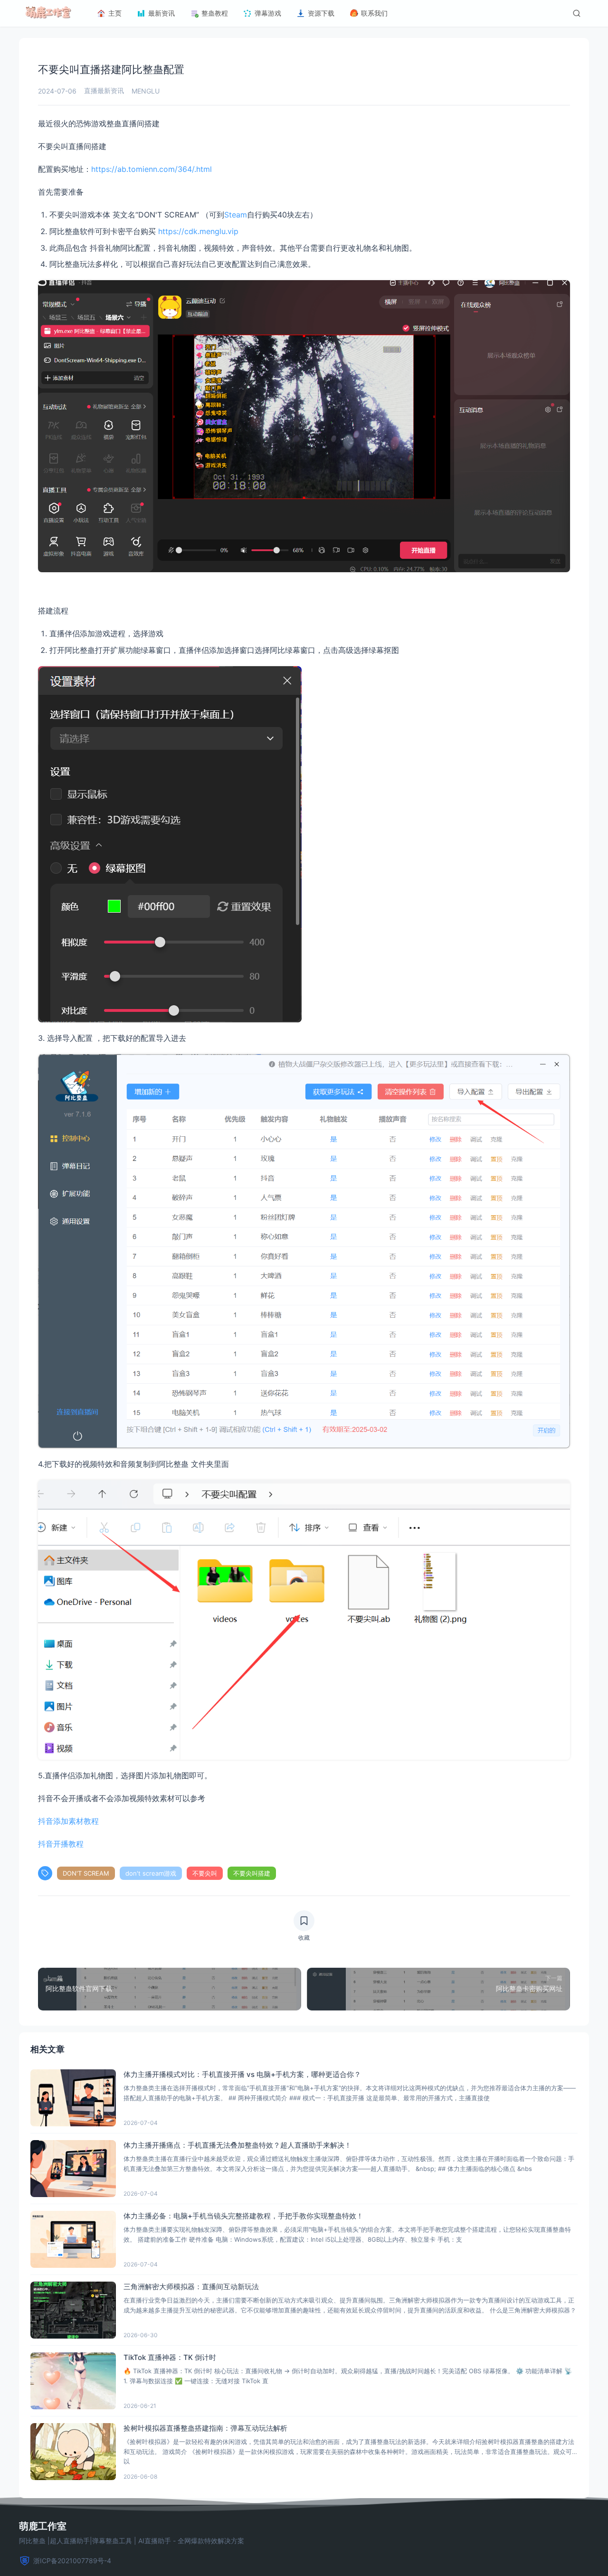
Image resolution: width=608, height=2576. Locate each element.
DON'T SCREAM (86, 1873)
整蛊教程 (215, 13)
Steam (236, 215)
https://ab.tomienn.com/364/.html (152, 169)
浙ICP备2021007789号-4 (72, 2561)
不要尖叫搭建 (252, 1873)
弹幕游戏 (268, 13)
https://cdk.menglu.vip (197, 231)
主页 (115, 13)
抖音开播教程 (61, 1844)
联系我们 (374, 13)
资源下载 (321, 13)
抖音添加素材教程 (72, 1821)
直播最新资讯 (104, 90)
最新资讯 (161, 13)
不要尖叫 (205, 1873)
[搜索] (577, 13)
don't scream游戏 (151, 1873)
